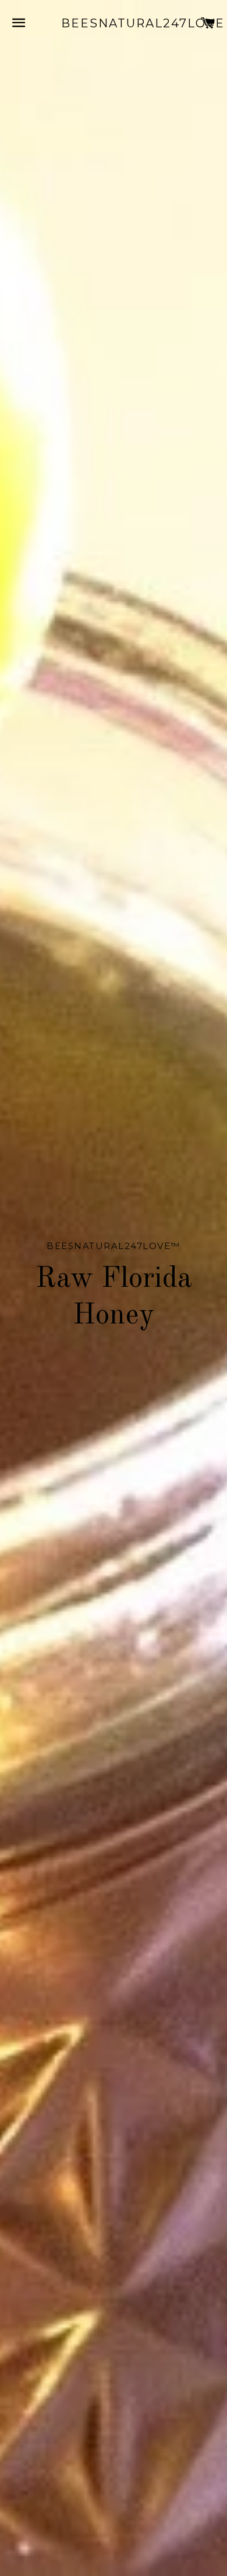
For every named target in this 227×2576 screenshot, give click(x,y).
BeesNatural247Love (114, 23)
